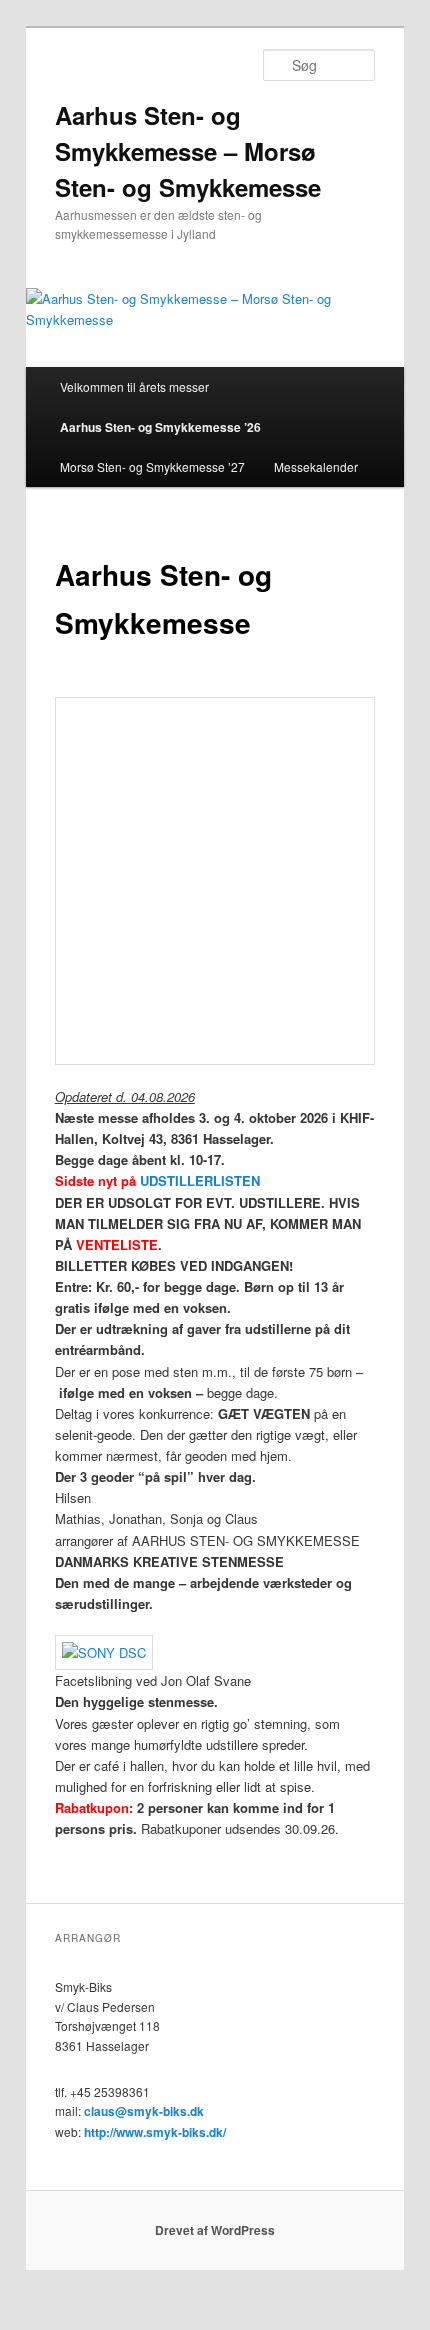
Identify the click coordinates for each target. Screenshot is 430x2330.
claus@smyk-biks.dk (144, 2111)
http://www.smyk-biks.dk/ (155, 2132)
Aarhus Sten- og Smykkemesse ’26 (160, 427)
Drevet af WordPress (215, 2230)
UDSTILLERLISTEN (200, 1180)
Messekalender (316, 466)
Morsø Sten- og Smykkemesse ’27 (152, 466)
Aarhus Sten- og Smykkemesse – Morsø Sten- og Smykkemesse (188, 151)
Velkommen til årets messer (134, 386)
